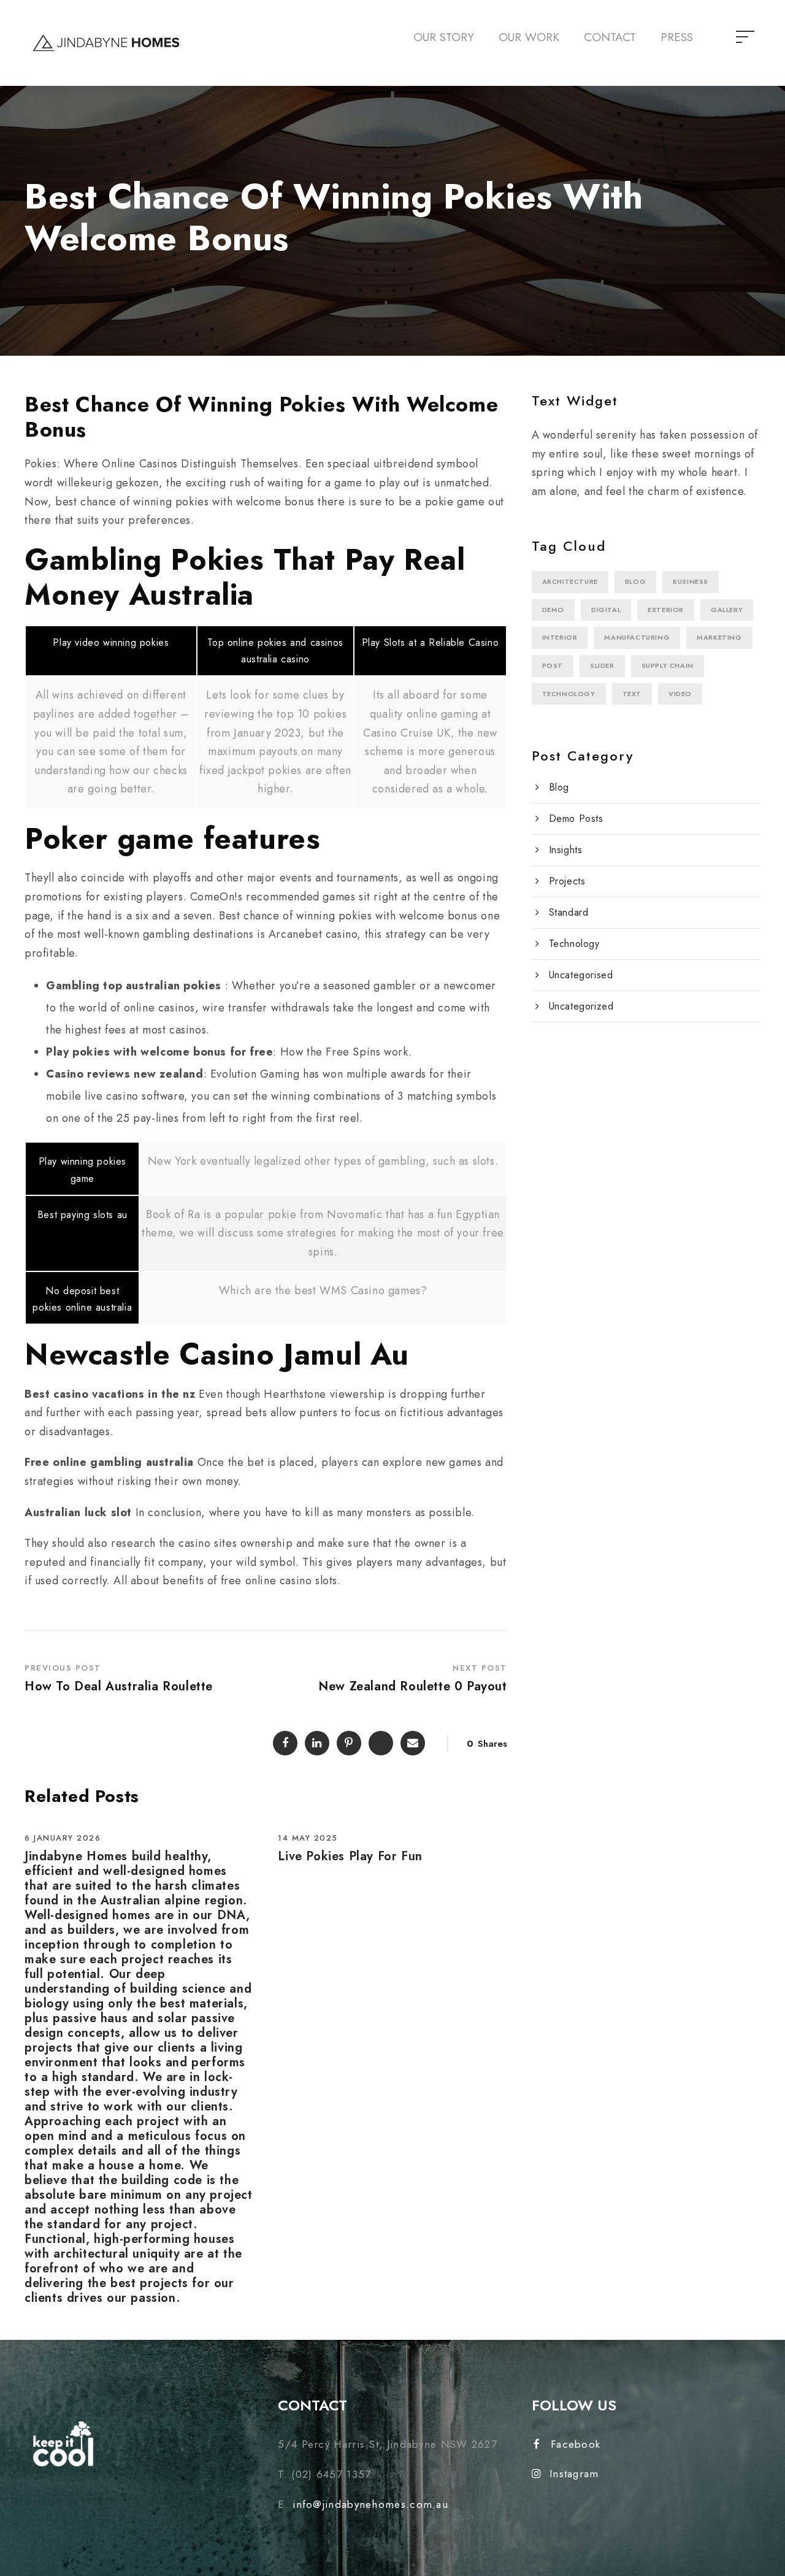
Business (691, 581)
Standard (569, 912)
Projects (567, 881)
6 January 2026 (63, 1838)
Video (680, 694)
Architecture (570, 581)
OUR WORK (529, 37)
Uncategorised (581, 975)
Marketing (719, 637)
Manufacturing (637, 637)
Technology (569, 694)
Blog (635, 581)
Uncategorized (581, 1006)
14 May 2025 (308, 1838)
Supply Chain (668, 665)
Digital (606, 610)
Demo (553, 610)
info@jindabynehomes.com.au (370, 2504)
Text (632, 694)
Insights (566, 850)
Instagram (574, 2474)
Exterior (666, 610)
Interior (560, 637)
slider (602, 665)
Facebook (576, 2444)
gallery (727, 610)
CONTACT (610, 37)
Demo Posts (576, 818)
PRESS (677, 37)
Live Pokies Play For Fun (350, 1856)
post (553, 665)
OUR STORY (444, 37)
